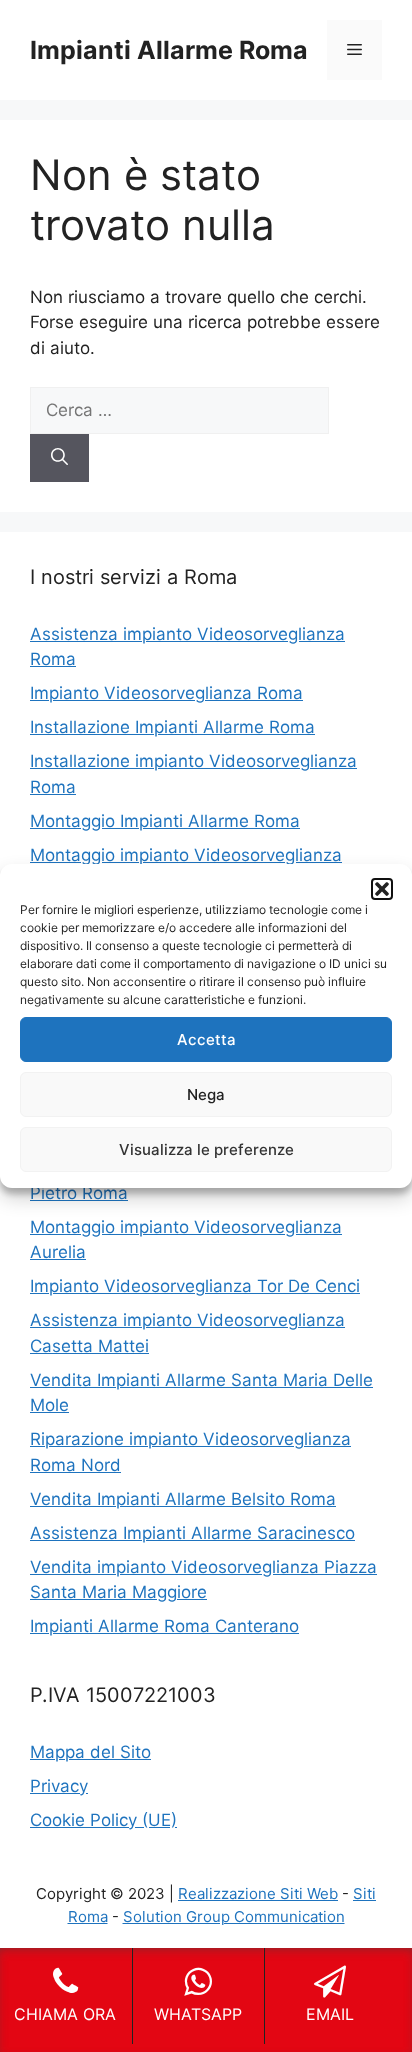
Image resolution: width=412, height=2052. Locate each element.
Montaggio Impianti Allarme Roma (165, 821)
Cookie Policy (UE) (103, 1820)
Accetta (206, 1039)
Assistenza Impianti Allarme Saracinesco (192, 1533)
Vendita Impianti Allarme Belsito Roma (183, 1499)
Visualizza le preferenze (206, 1149)
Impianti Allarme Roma (169, 50)
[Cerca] (59, 458)
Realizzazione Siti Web (258, 1893)
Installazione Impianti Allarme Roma (172, 727)
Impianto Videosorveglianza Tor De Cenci (195, 1286)
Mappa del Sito (90, 1752)
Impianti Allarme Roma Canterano (164, 1626)
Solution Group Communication (234, 1916)
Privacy (59, 1786)
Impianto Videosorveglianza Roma (166, 693)
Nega (206, 1094)
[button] (382, 889)
